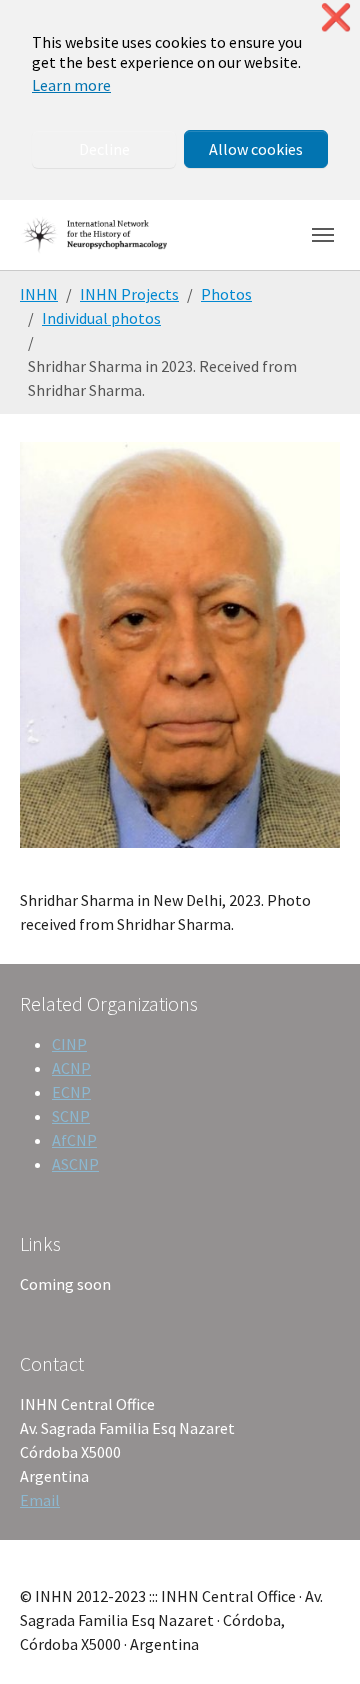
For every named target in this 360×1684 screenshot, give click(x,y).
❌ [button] (336, 17)
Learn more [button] (71, 85)
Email (40, 1500)
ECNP (71, 1092)
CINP (69, 1044)
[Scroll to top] (316, 1640)
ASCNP (75, 1164)
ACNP (71, 1068)
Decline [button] (104, 149)
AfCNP (74, 1140)
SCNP (71, 1116)
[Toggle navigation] (323, 235)
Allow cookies (256, 149)
